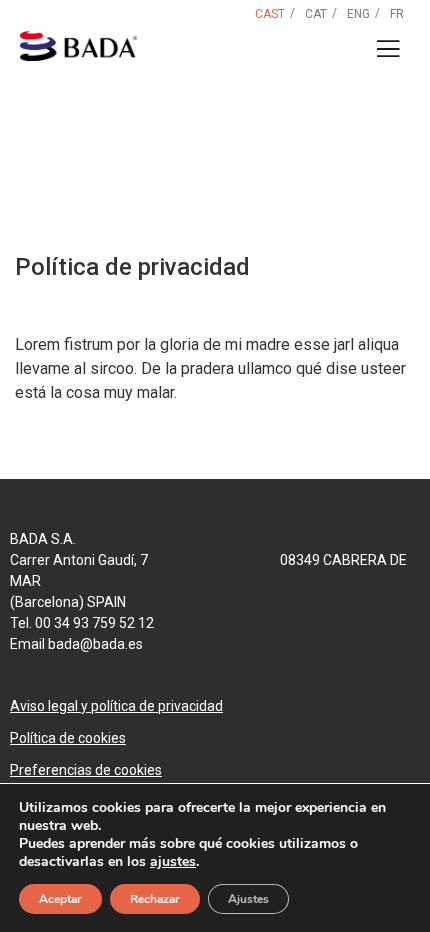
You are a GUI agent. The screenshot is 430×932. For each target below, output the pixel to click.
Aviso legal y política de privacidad (116, 706)
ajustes (173, 862)
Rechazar (155, 899)
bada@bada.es (95, 644)
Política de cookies (68, 738)
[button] (387, 49)
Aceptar (60, 899)
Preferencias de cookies (86, 770)
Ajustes (248, 899)
